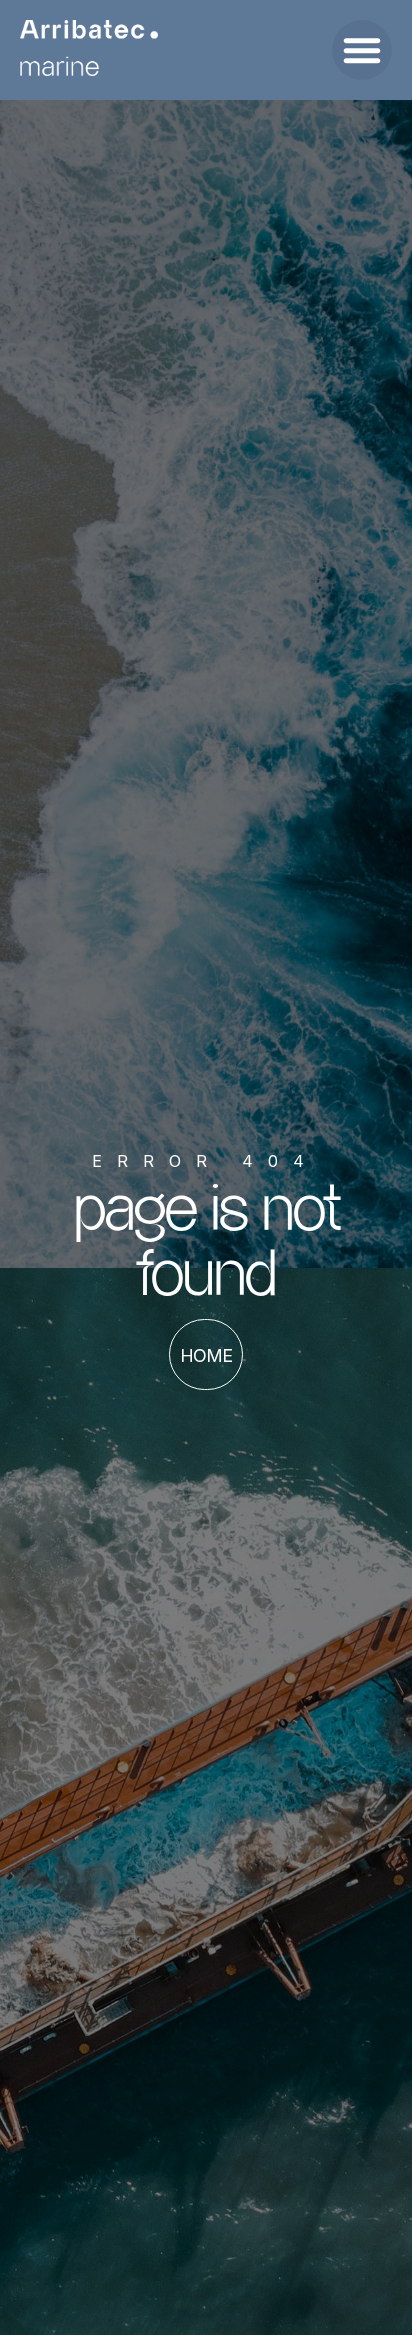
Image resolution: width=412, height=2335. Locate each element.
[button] (362, 50)
